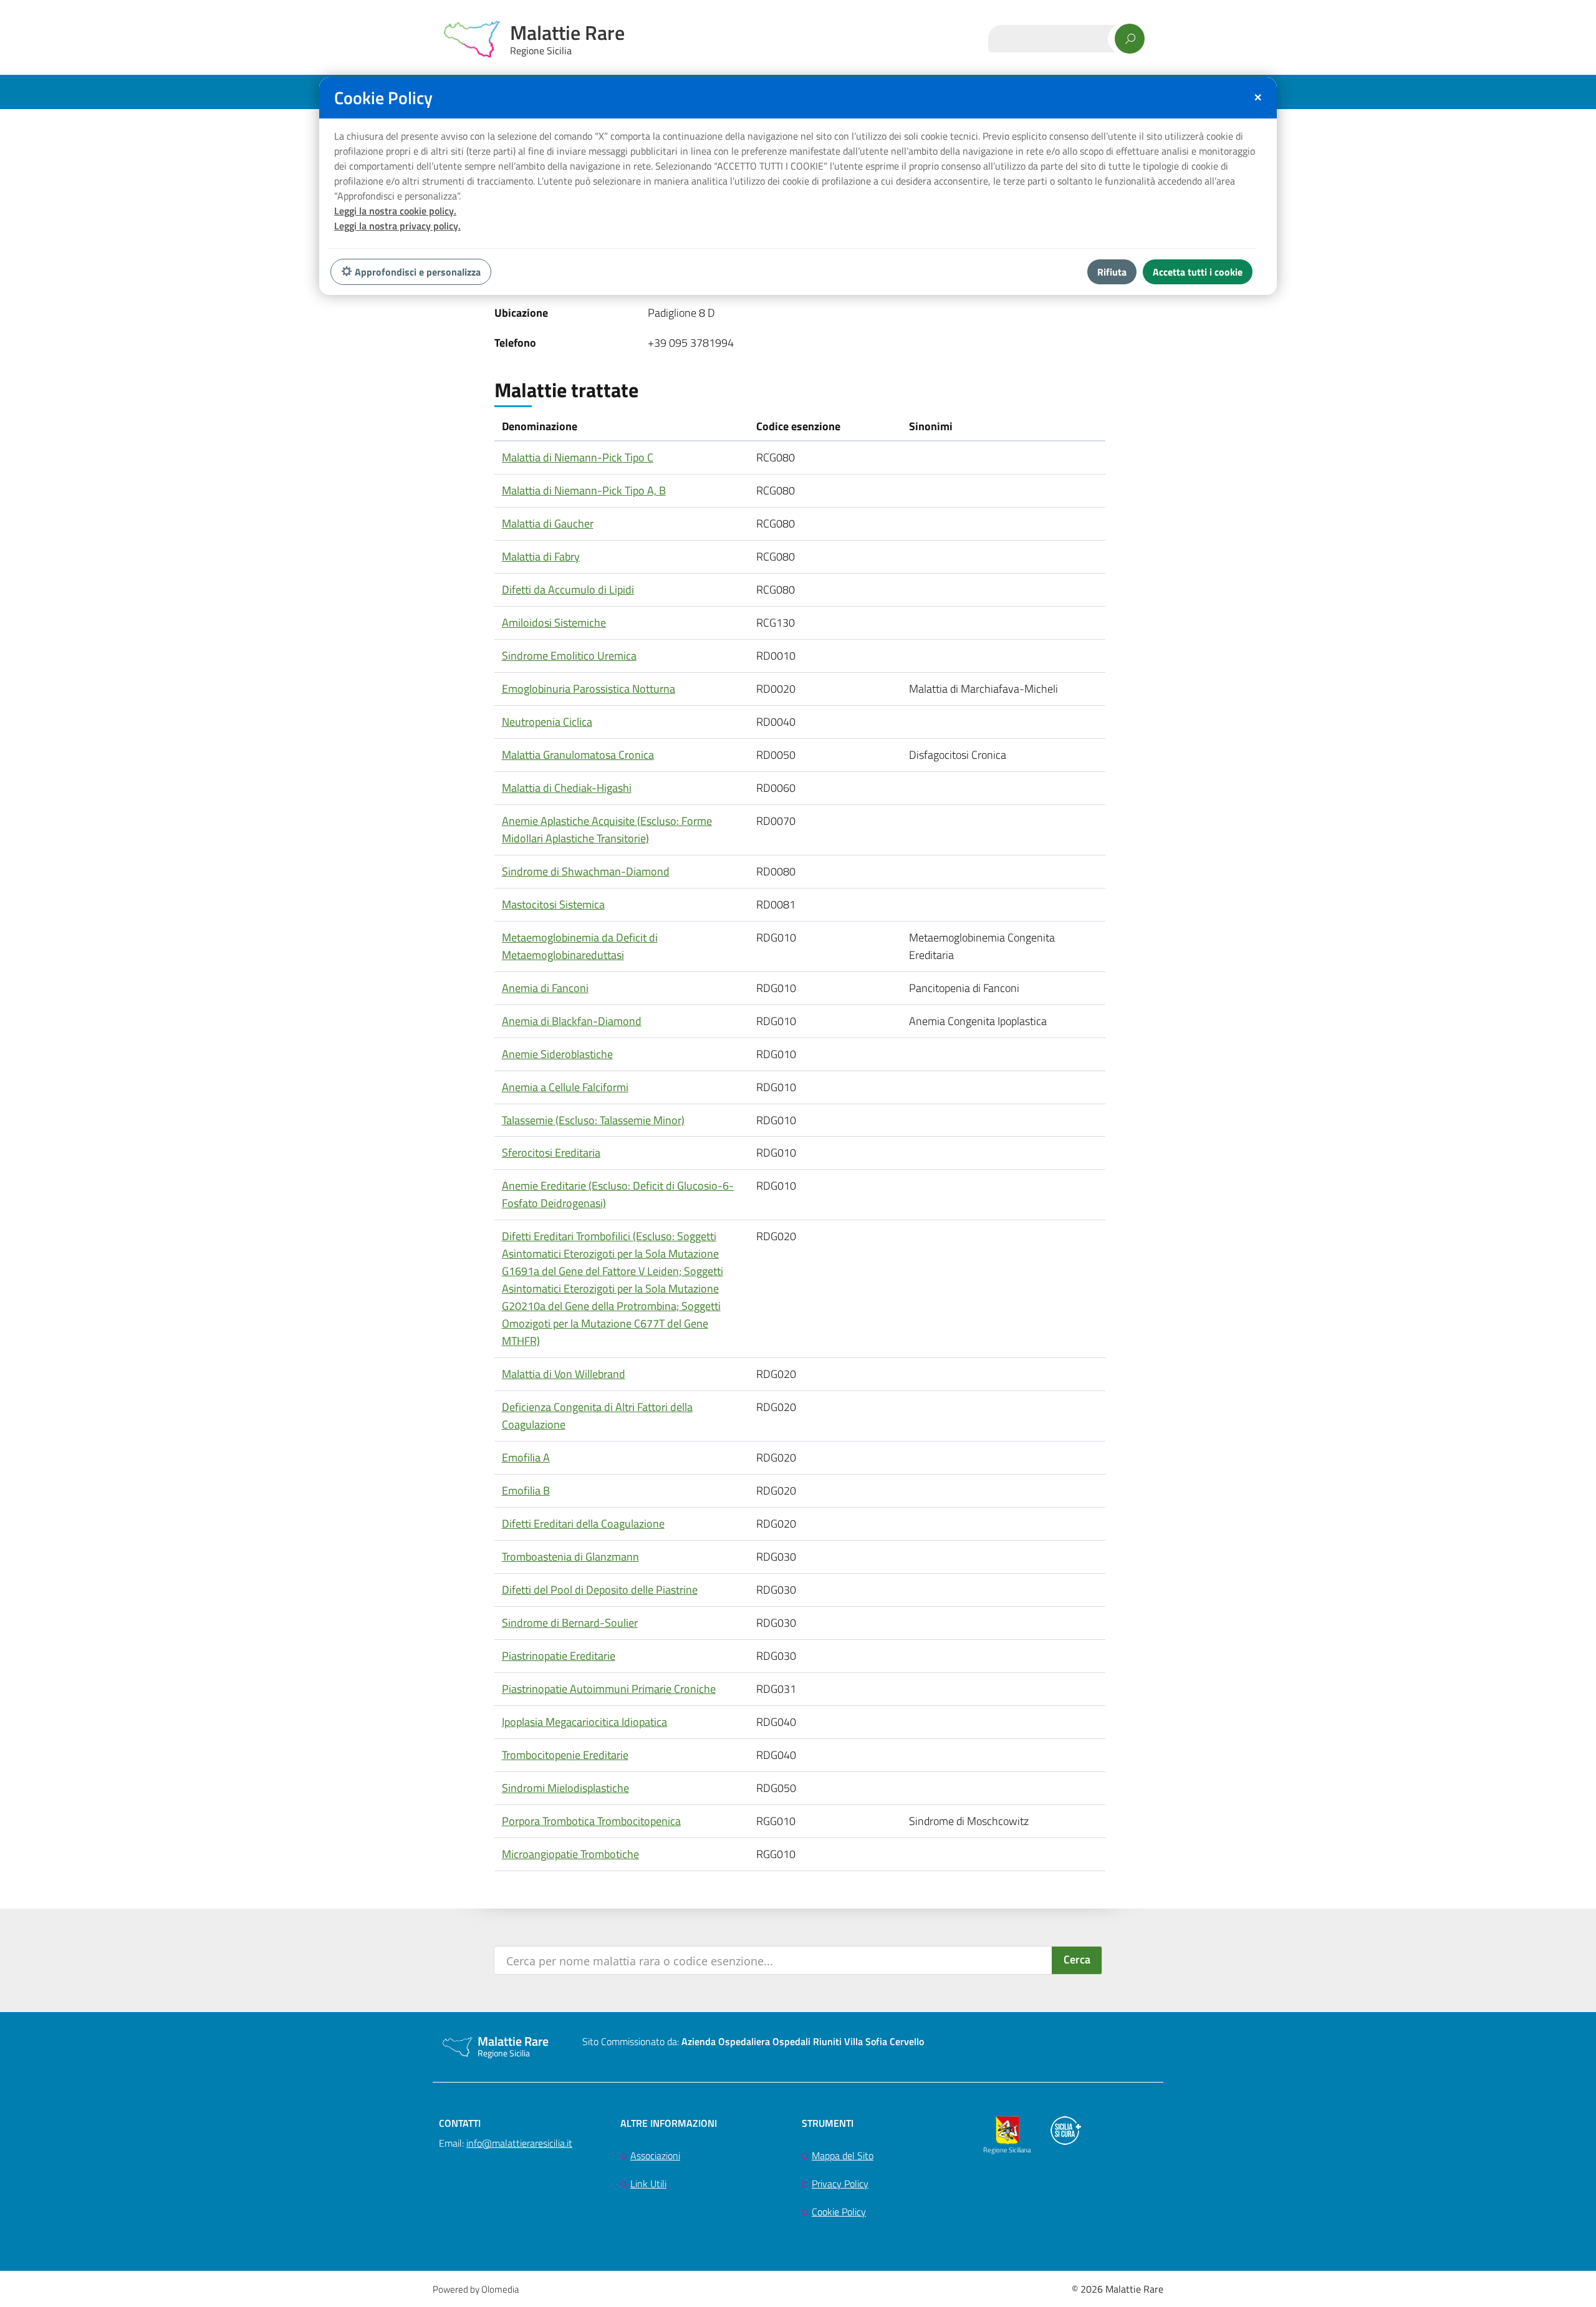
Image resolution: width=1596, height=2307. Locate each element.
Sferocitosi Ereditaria (551, 1153)
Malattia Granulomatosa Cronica (578, 755)
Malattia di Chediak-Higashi (567, 788)
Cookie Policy (839, 2212)
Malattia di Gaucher (548, 523)
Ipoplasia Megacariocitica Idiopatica (584, 1722)
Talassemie (593, 1120)
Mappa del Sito (843, 2155)
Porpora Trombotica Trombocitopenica (591, 1821)
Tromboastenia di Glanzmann (570, 1557)
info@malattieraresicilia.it (519, 2143)
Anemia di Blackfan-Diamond (572, 1021)
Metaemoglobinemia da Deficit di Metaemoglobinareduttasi (580, 946)
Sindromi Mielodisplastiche (565, 1788)
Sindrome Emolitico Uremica (569, 656)
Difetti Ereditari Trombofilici (613, 1288)
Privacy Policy (840, 2184)
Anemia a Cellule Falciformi (565, 1087)
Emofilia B (526, 1491)
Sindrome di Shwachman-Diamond (586, 871)
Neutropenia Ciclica (547, 722)
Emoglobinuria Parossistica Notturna (589, 689)
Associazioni (655, 2155)
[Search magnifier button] (1077, 1960)
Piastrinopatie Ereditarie (559, 1656)
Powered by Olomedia (476, 2289)
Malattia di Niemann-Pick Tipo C (578, 457)
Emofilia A (526, 1457)
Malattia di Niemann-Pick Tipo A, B (584, 490)
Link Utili (648, 2184)
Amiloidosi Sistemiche (554, 623)
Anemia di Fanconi (545, 988)
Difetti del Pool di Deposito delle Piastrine (600, 1590)
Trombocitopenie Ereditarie (565, 1755)
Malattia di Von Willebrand (564, 1374)
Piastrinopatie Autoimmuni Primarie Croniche (609, 1689)
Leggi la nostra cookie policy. (395, 211)
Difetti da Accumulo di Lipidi (568, 590)
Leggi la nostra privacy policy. (397, 226)
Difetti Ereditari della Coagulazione (583, 1524)
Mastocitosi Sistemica (553, 904)
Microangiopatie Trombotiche (570, 1854)
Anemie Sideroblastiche (557, 1054)
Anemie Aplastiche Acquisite (607, 830)
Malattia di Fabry (541, 556)
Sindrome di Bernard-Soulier (570, 1623)
